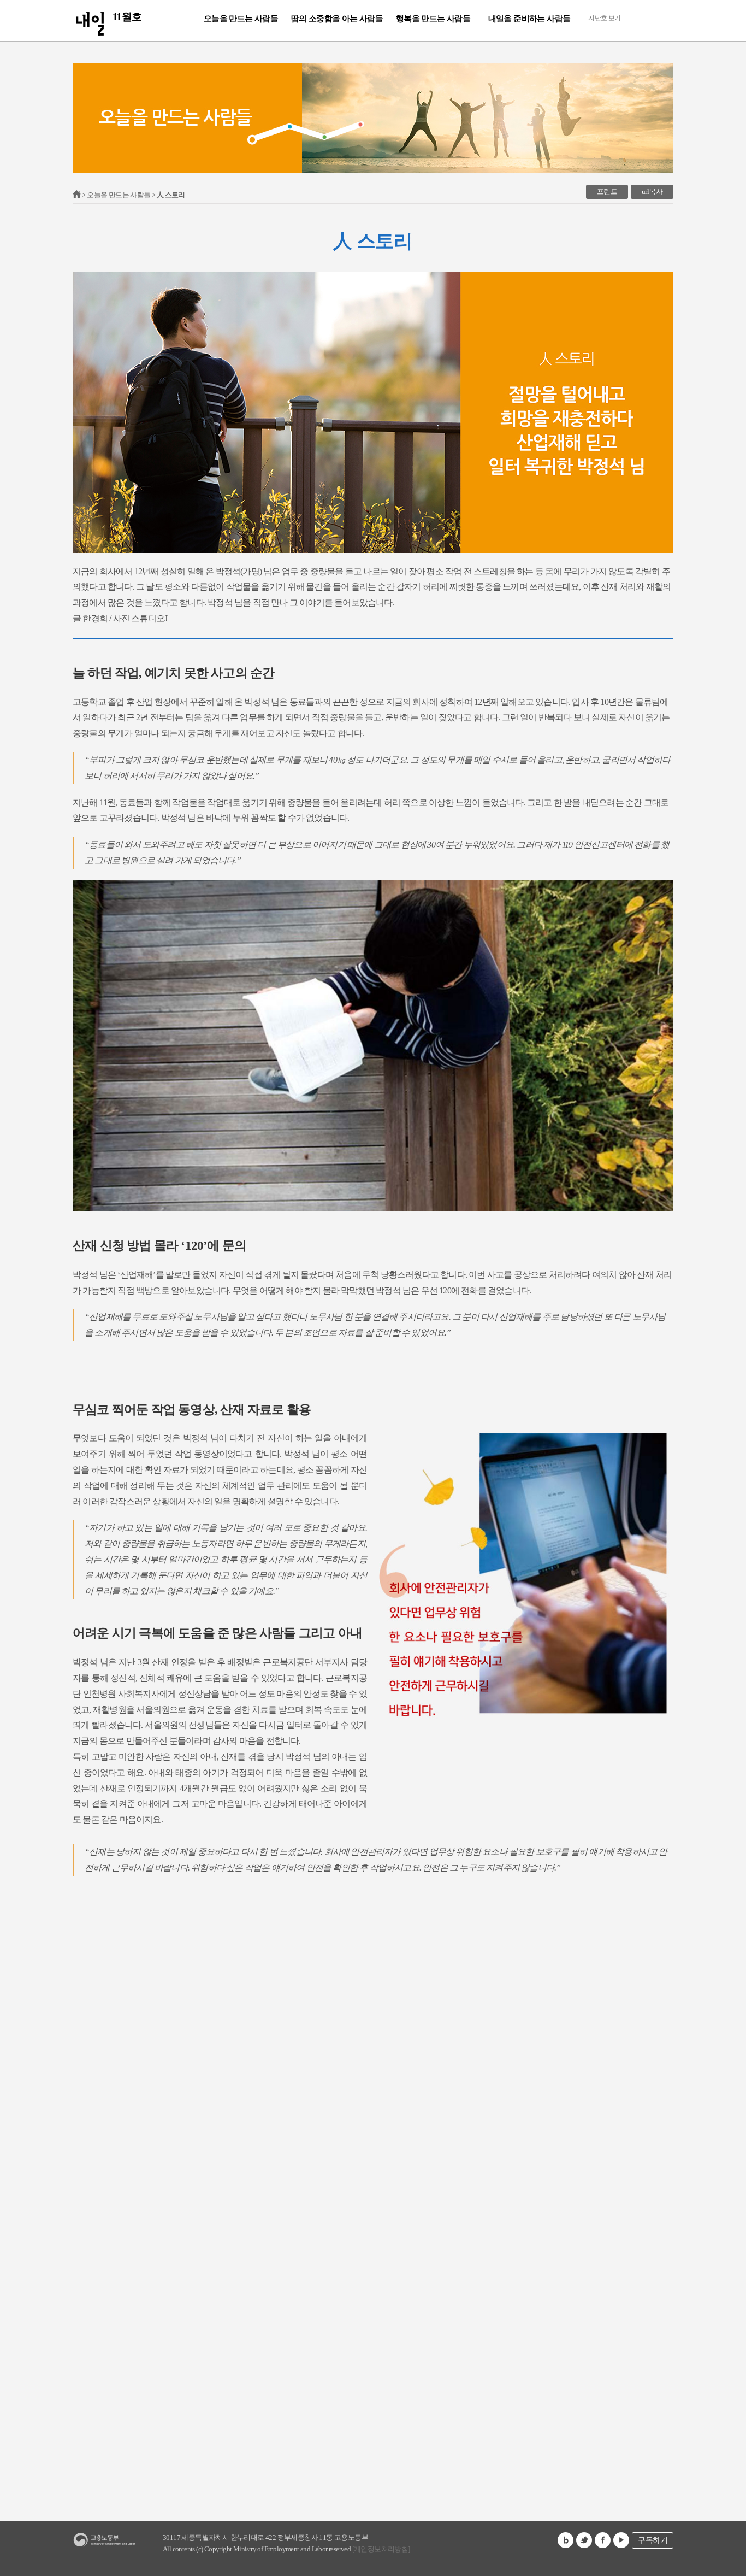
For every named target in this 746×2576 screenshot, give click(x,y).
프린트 (607, 192)
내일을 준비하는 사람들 (529, 19)
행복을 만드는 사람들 (433, 19)
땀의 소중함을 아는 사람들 (337, 19)
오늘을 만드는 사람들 (241, 19)
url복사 (652, 192)
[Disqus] (373, 2055)
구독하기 (653, 2540)
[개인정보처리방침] (381, 2549)
